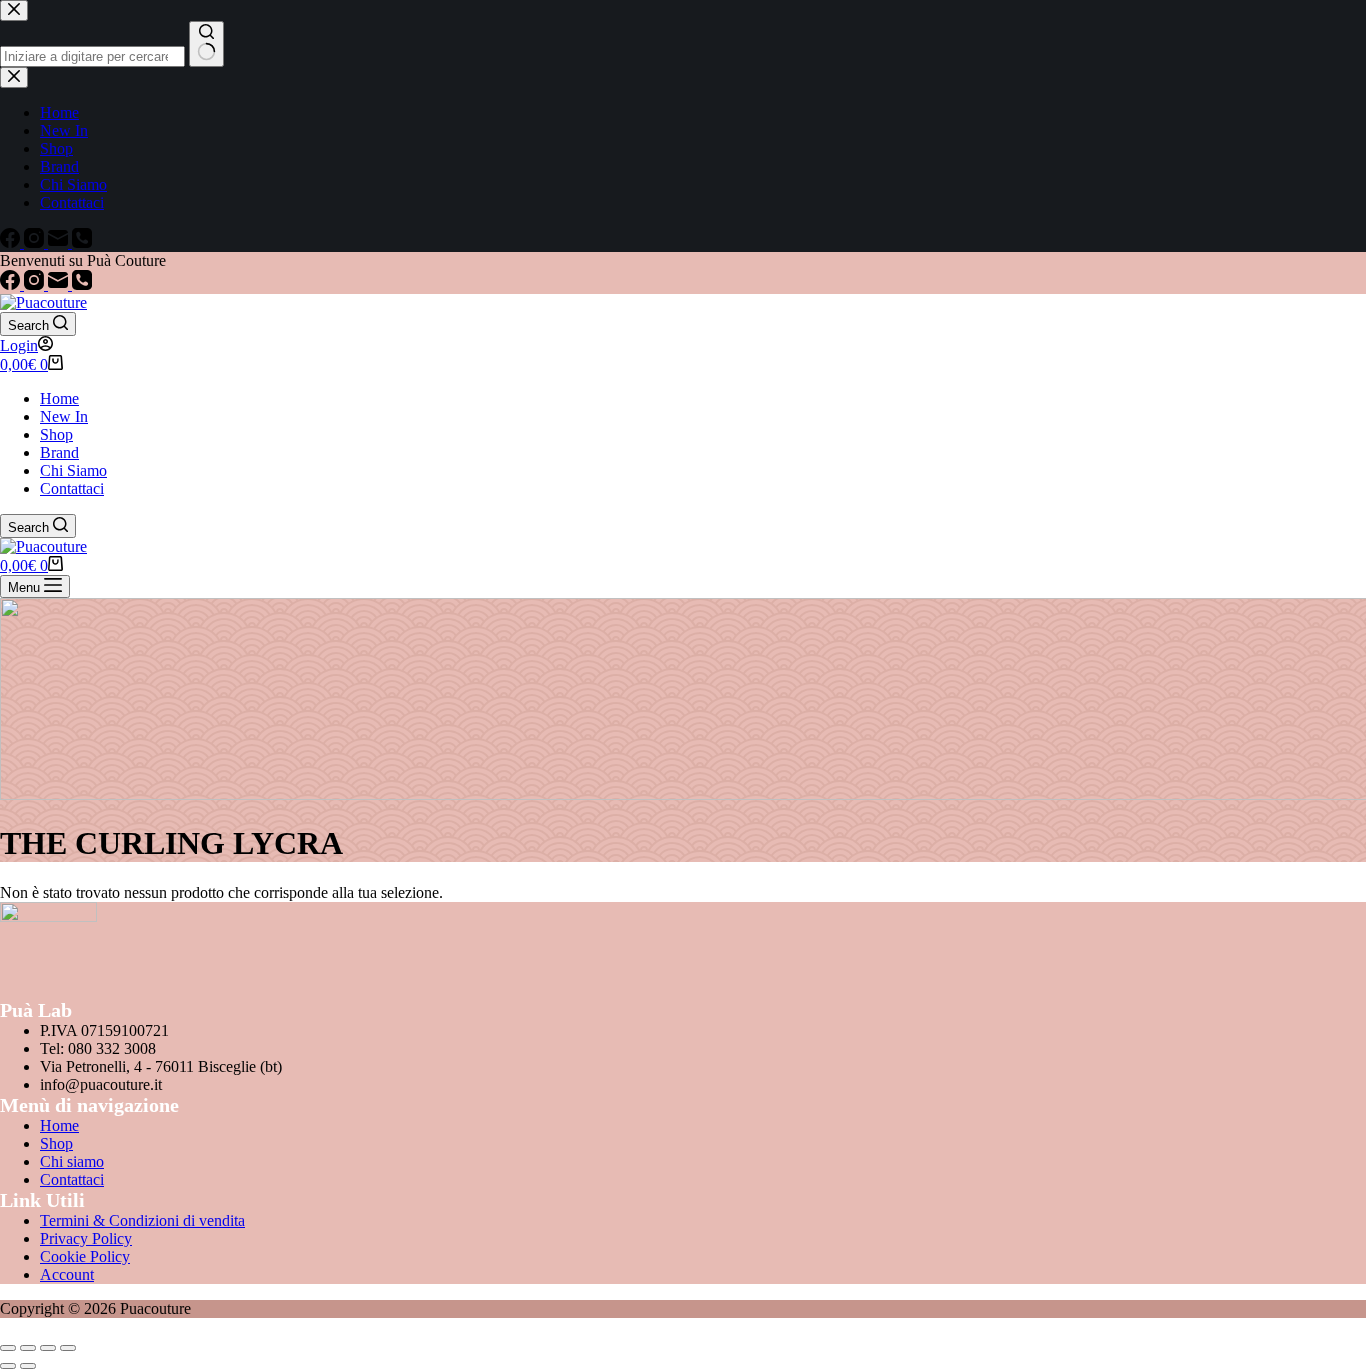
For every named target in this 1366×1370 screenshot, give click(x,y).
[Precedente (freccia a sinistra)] (8, 1366)
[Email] (60, 284)
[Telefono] (82, 284)
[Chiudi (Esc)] (68, 1348)
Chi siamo (72, 1161)
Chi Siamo (73, 470)
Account (67, 1274)
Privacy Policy (86, 1238)
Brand (59, 452)
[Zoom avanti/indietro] (8, 1348)
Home (59, 398)
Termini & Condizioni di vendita (142, 1220)
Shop (56, 434)
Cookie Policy (85, 1256)
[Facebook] (12, 284)
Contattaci (72, 488)
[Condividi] (48, 1348)
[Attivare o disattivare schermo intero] (28, 1348)
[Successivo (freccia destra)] (28, 1366)
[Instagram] (36, 284)
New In (64, 416)
